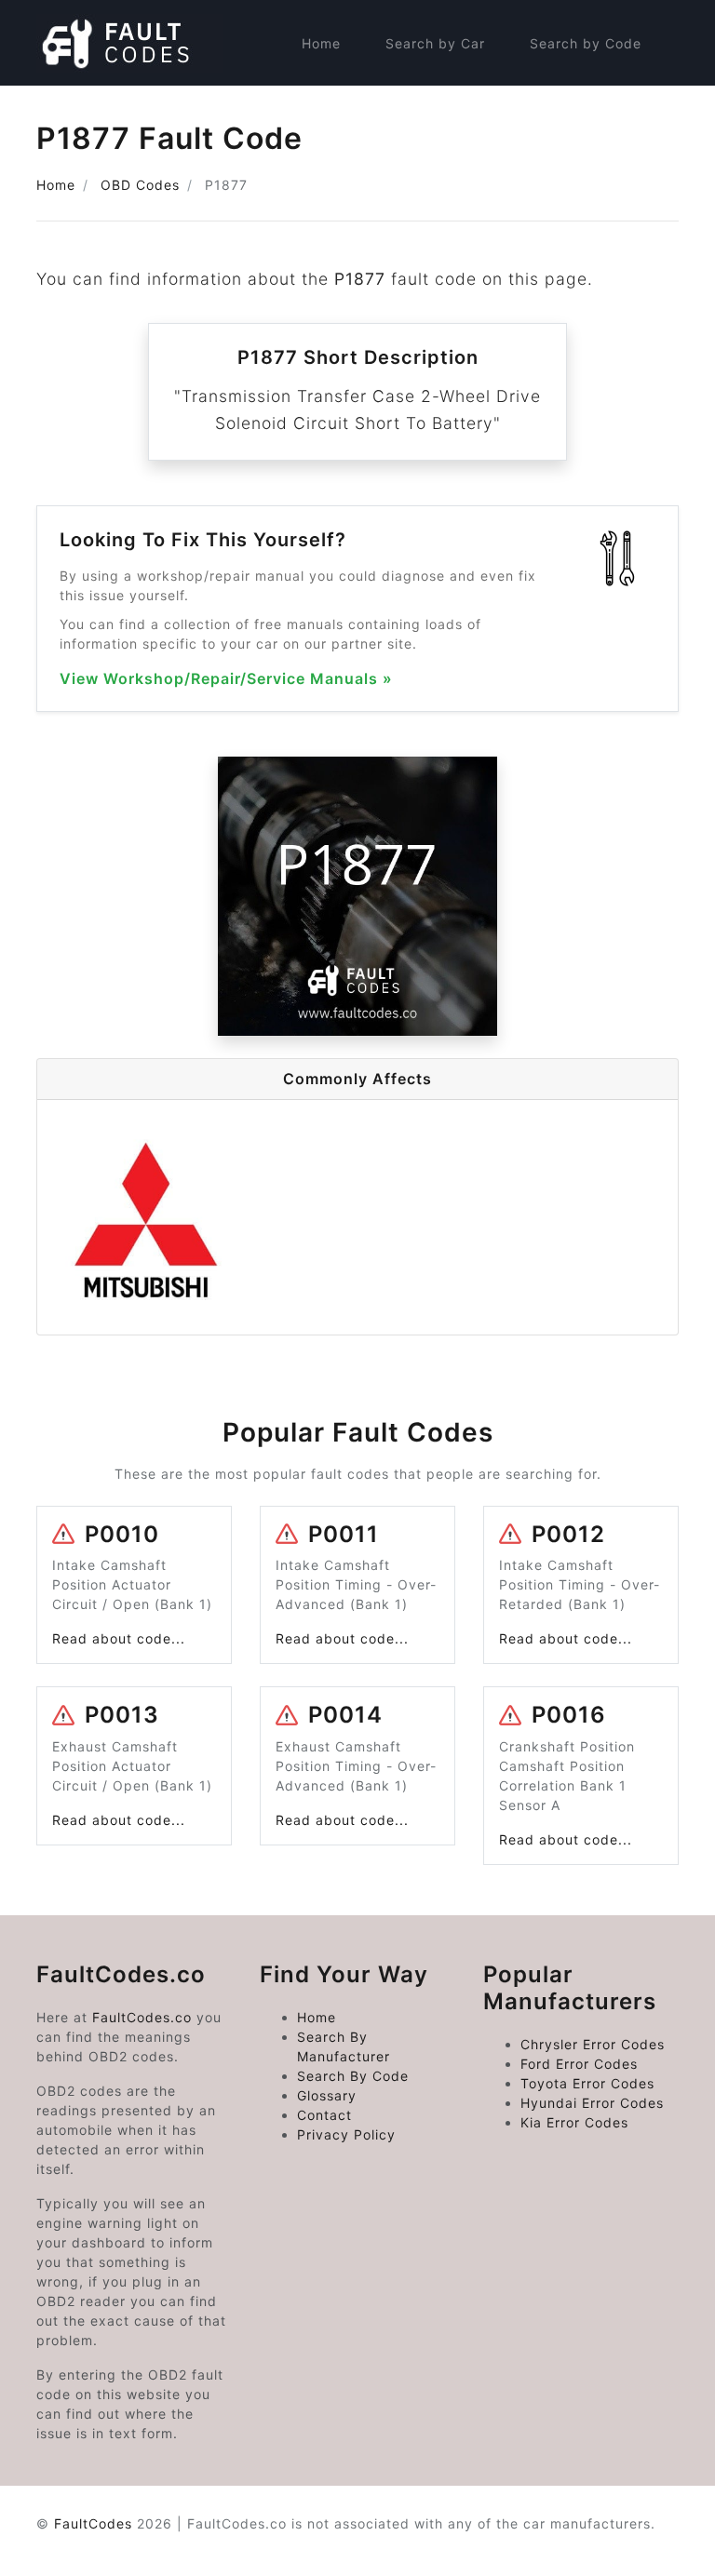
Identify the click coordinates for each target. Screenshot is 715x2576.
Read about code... (119, 1638)
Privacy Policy (346, 2134)
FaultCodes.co (142, 2017)
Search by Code (586, 43)
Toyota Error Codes (587, 2083)
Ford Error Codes (579, 2064)
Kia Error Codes (574, 2122)
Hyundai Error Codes (592, 2103)
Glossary (327, 2095)
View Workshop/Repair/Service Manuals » (226, 679)
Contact (324, 2115)
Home (321, 43)
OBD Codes (140, 185)
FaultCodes (93, 2523)
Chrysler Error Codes (593, 2044)
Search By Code (353, 2076)
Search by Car (435, 43)
